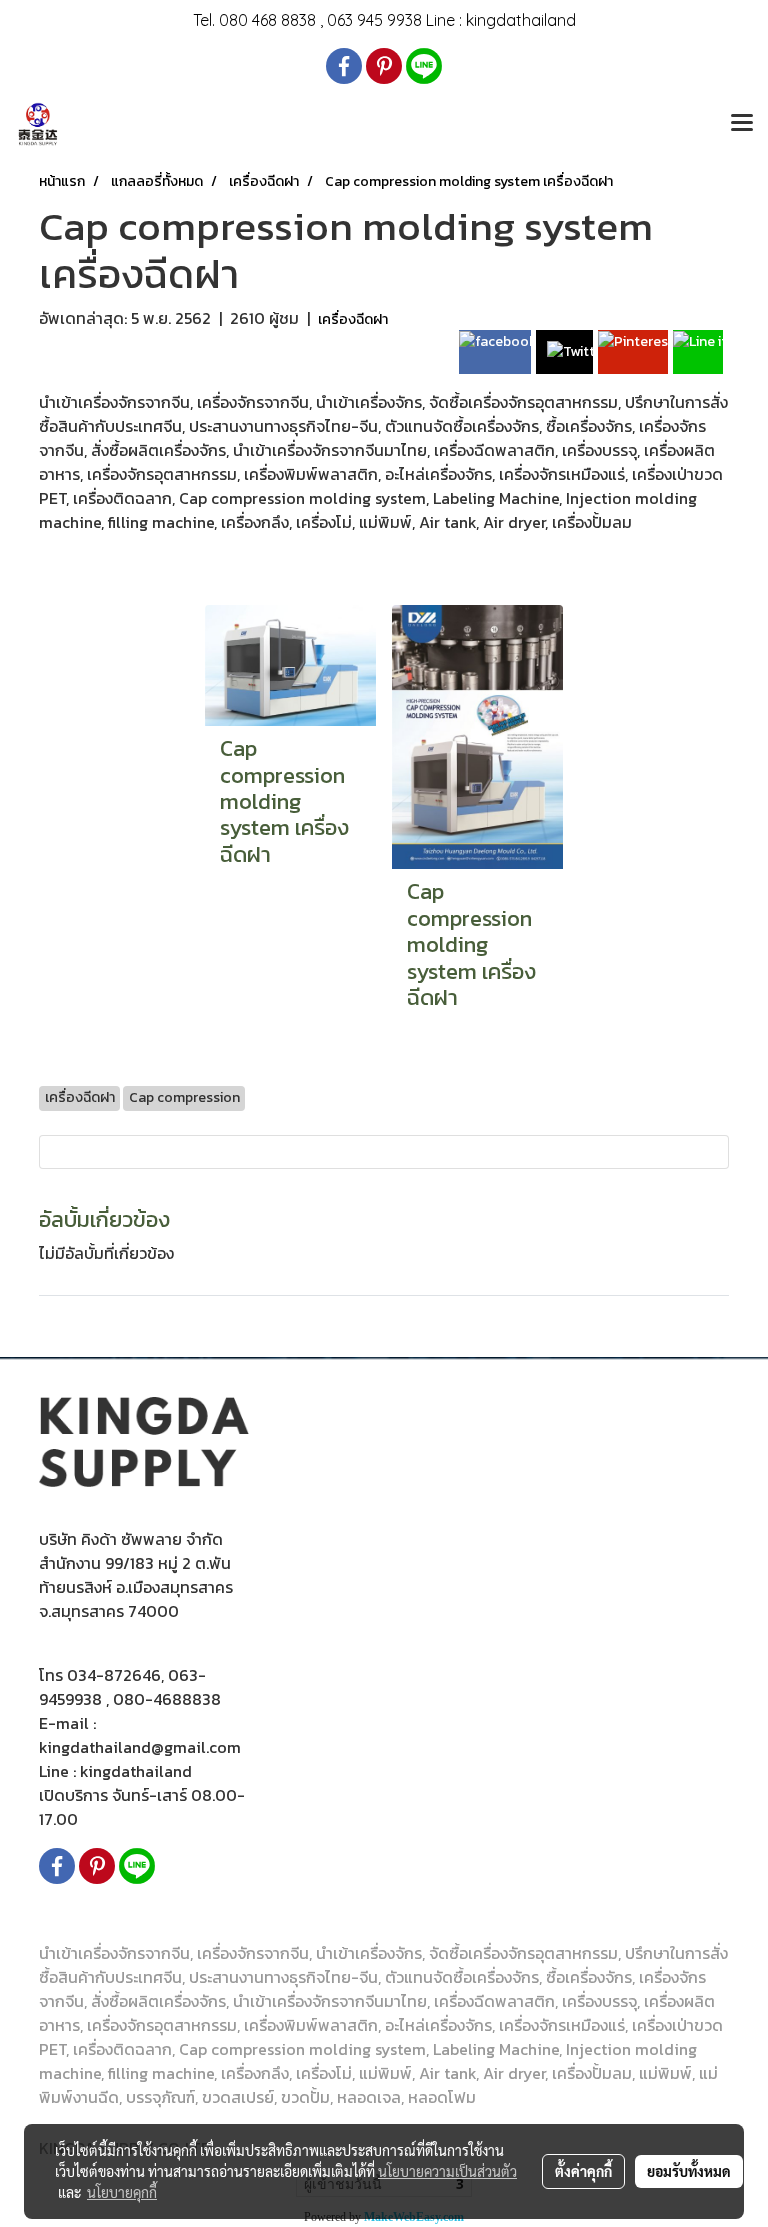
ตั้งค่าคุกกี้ (583, 2171)
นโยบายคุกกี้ (122, 2192)
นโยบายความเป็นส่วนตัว (447, 2171)
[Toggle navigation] (742, 124)
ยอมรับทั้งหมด (689, 2171)
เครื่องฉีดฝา (353, 319)
